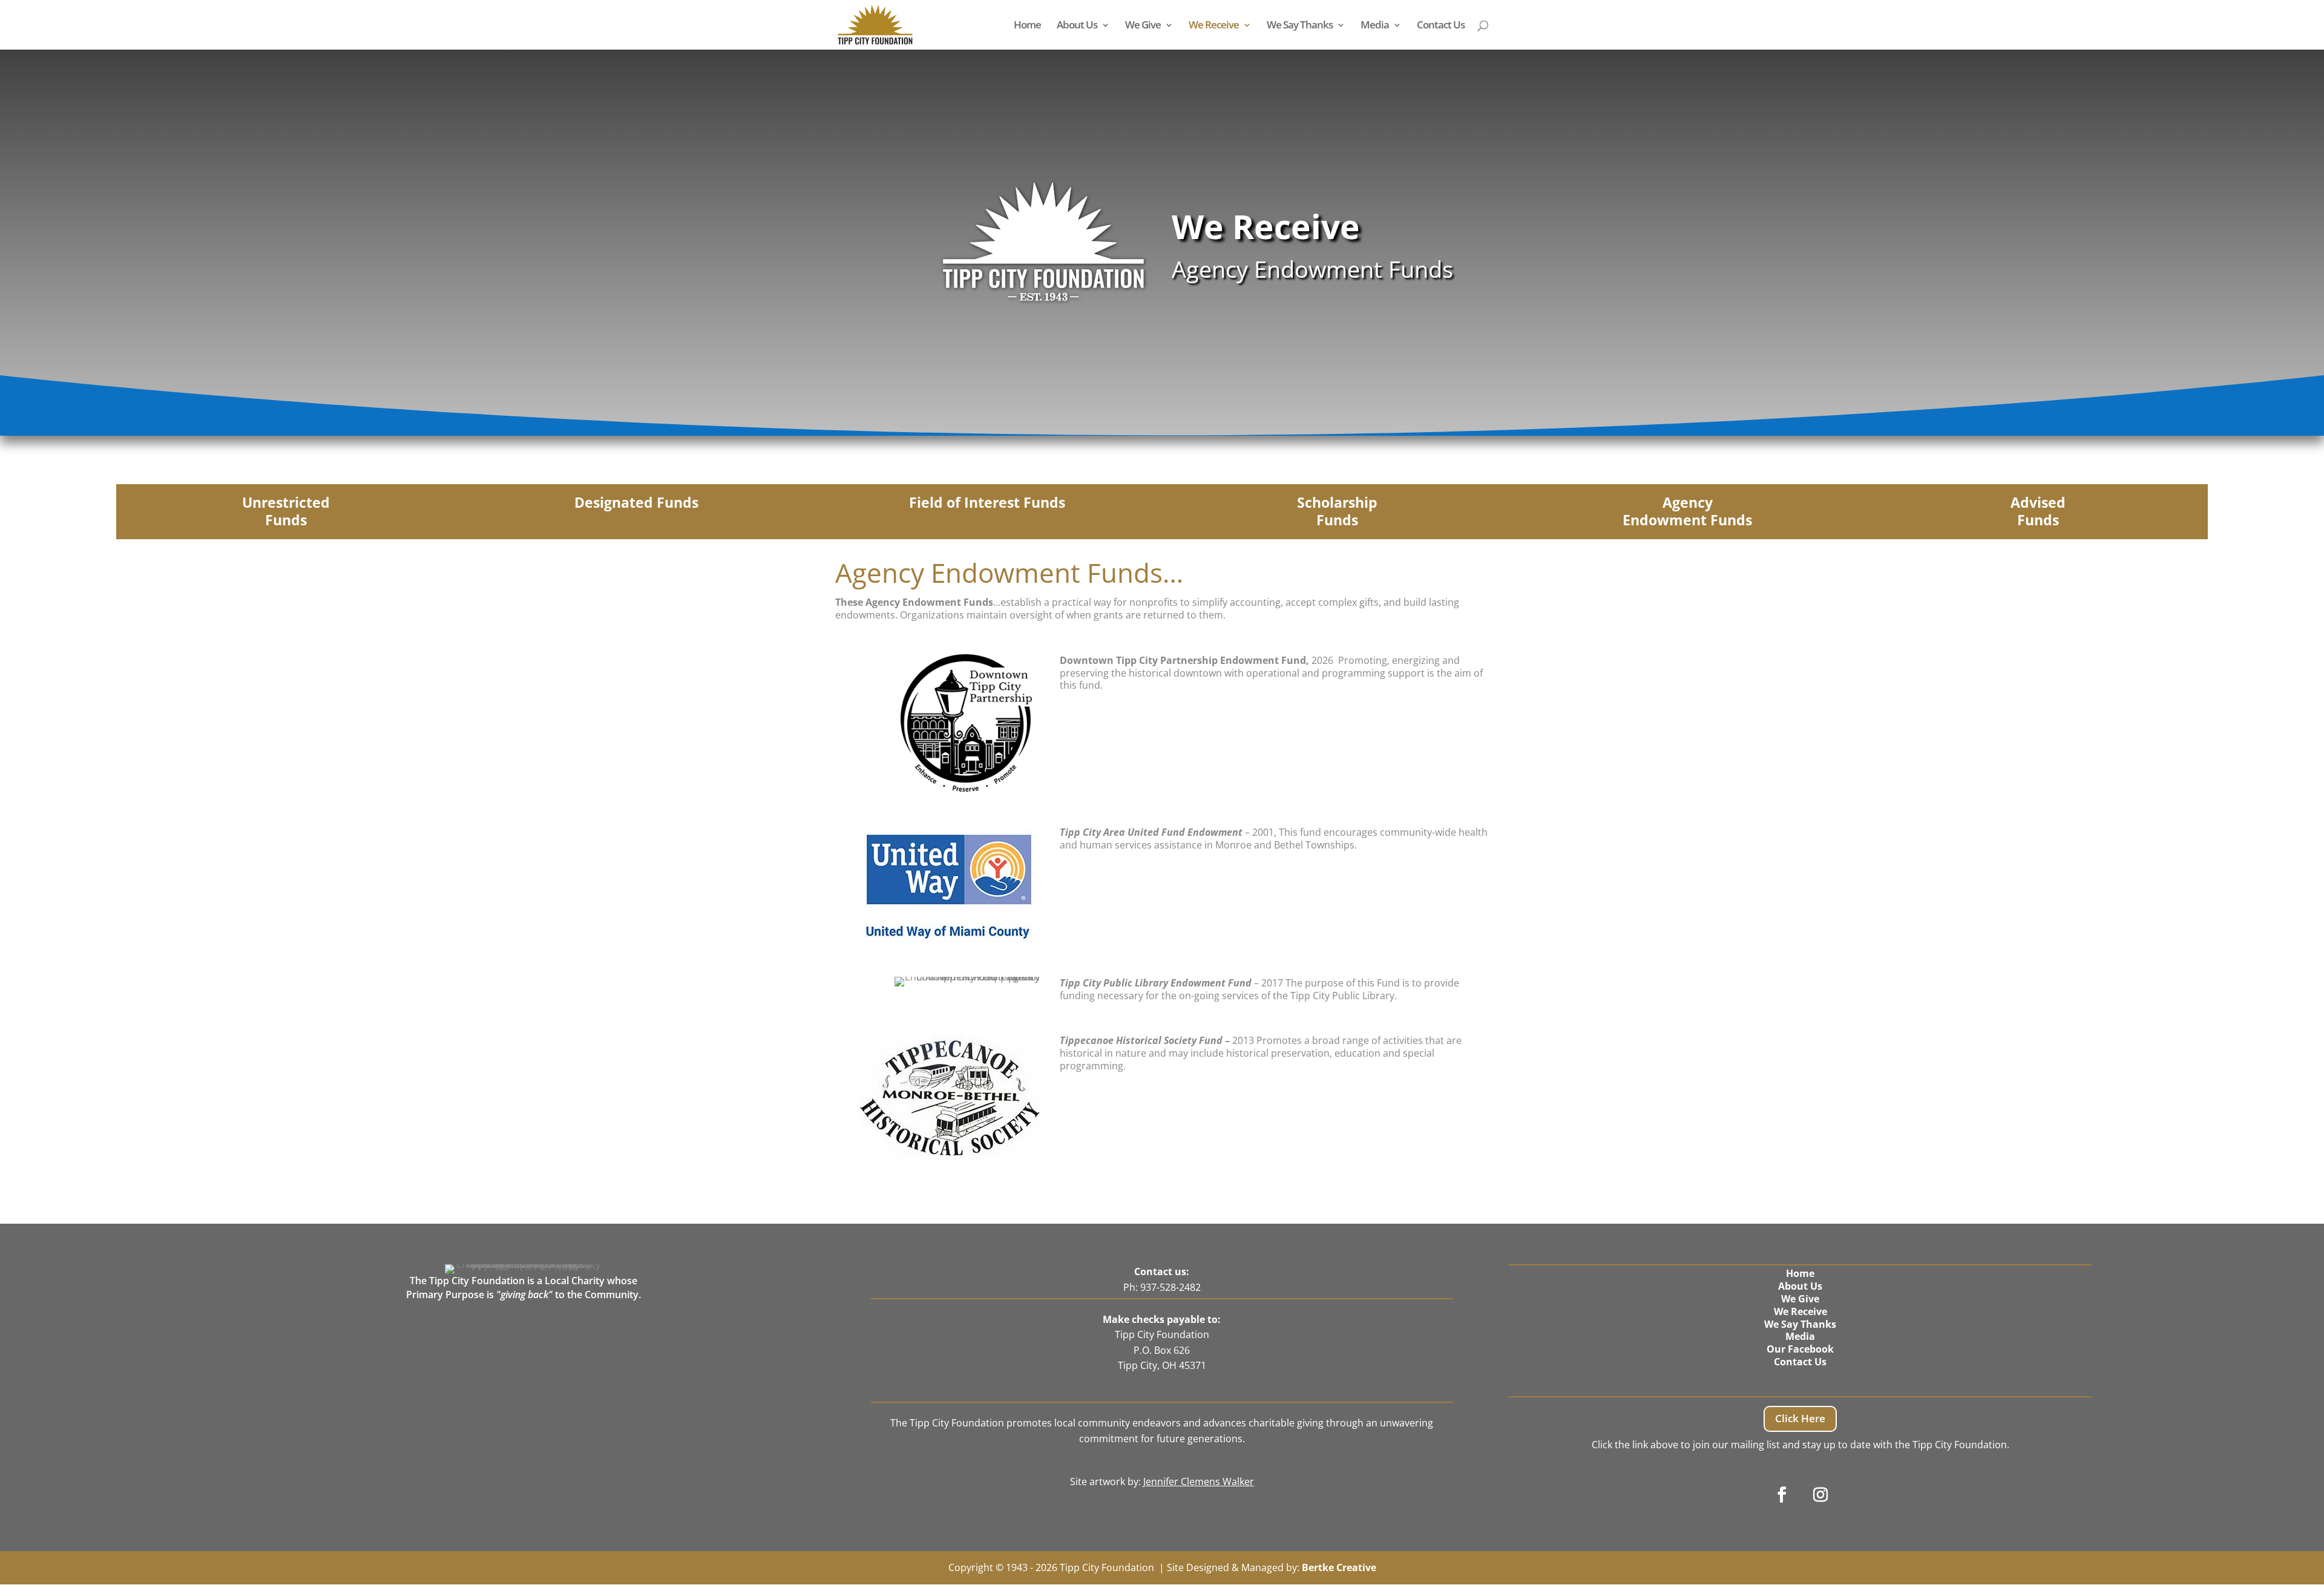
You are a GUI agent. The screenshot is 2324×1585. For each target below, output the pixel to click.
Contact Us (1441, 26)
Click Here (1800, 1418)
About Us (1077, 26)
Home (1027, 26)
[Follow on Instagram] (1820, 1495)
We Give (1143, 26)
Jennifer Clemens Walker (1199, 1482)
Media (1375, 26)
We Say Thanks (1300, 26)
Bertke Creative (1339, 1567)
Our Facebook (1800, 1349)
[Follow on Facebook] (1782, 1495)
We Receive (1214, 26)
